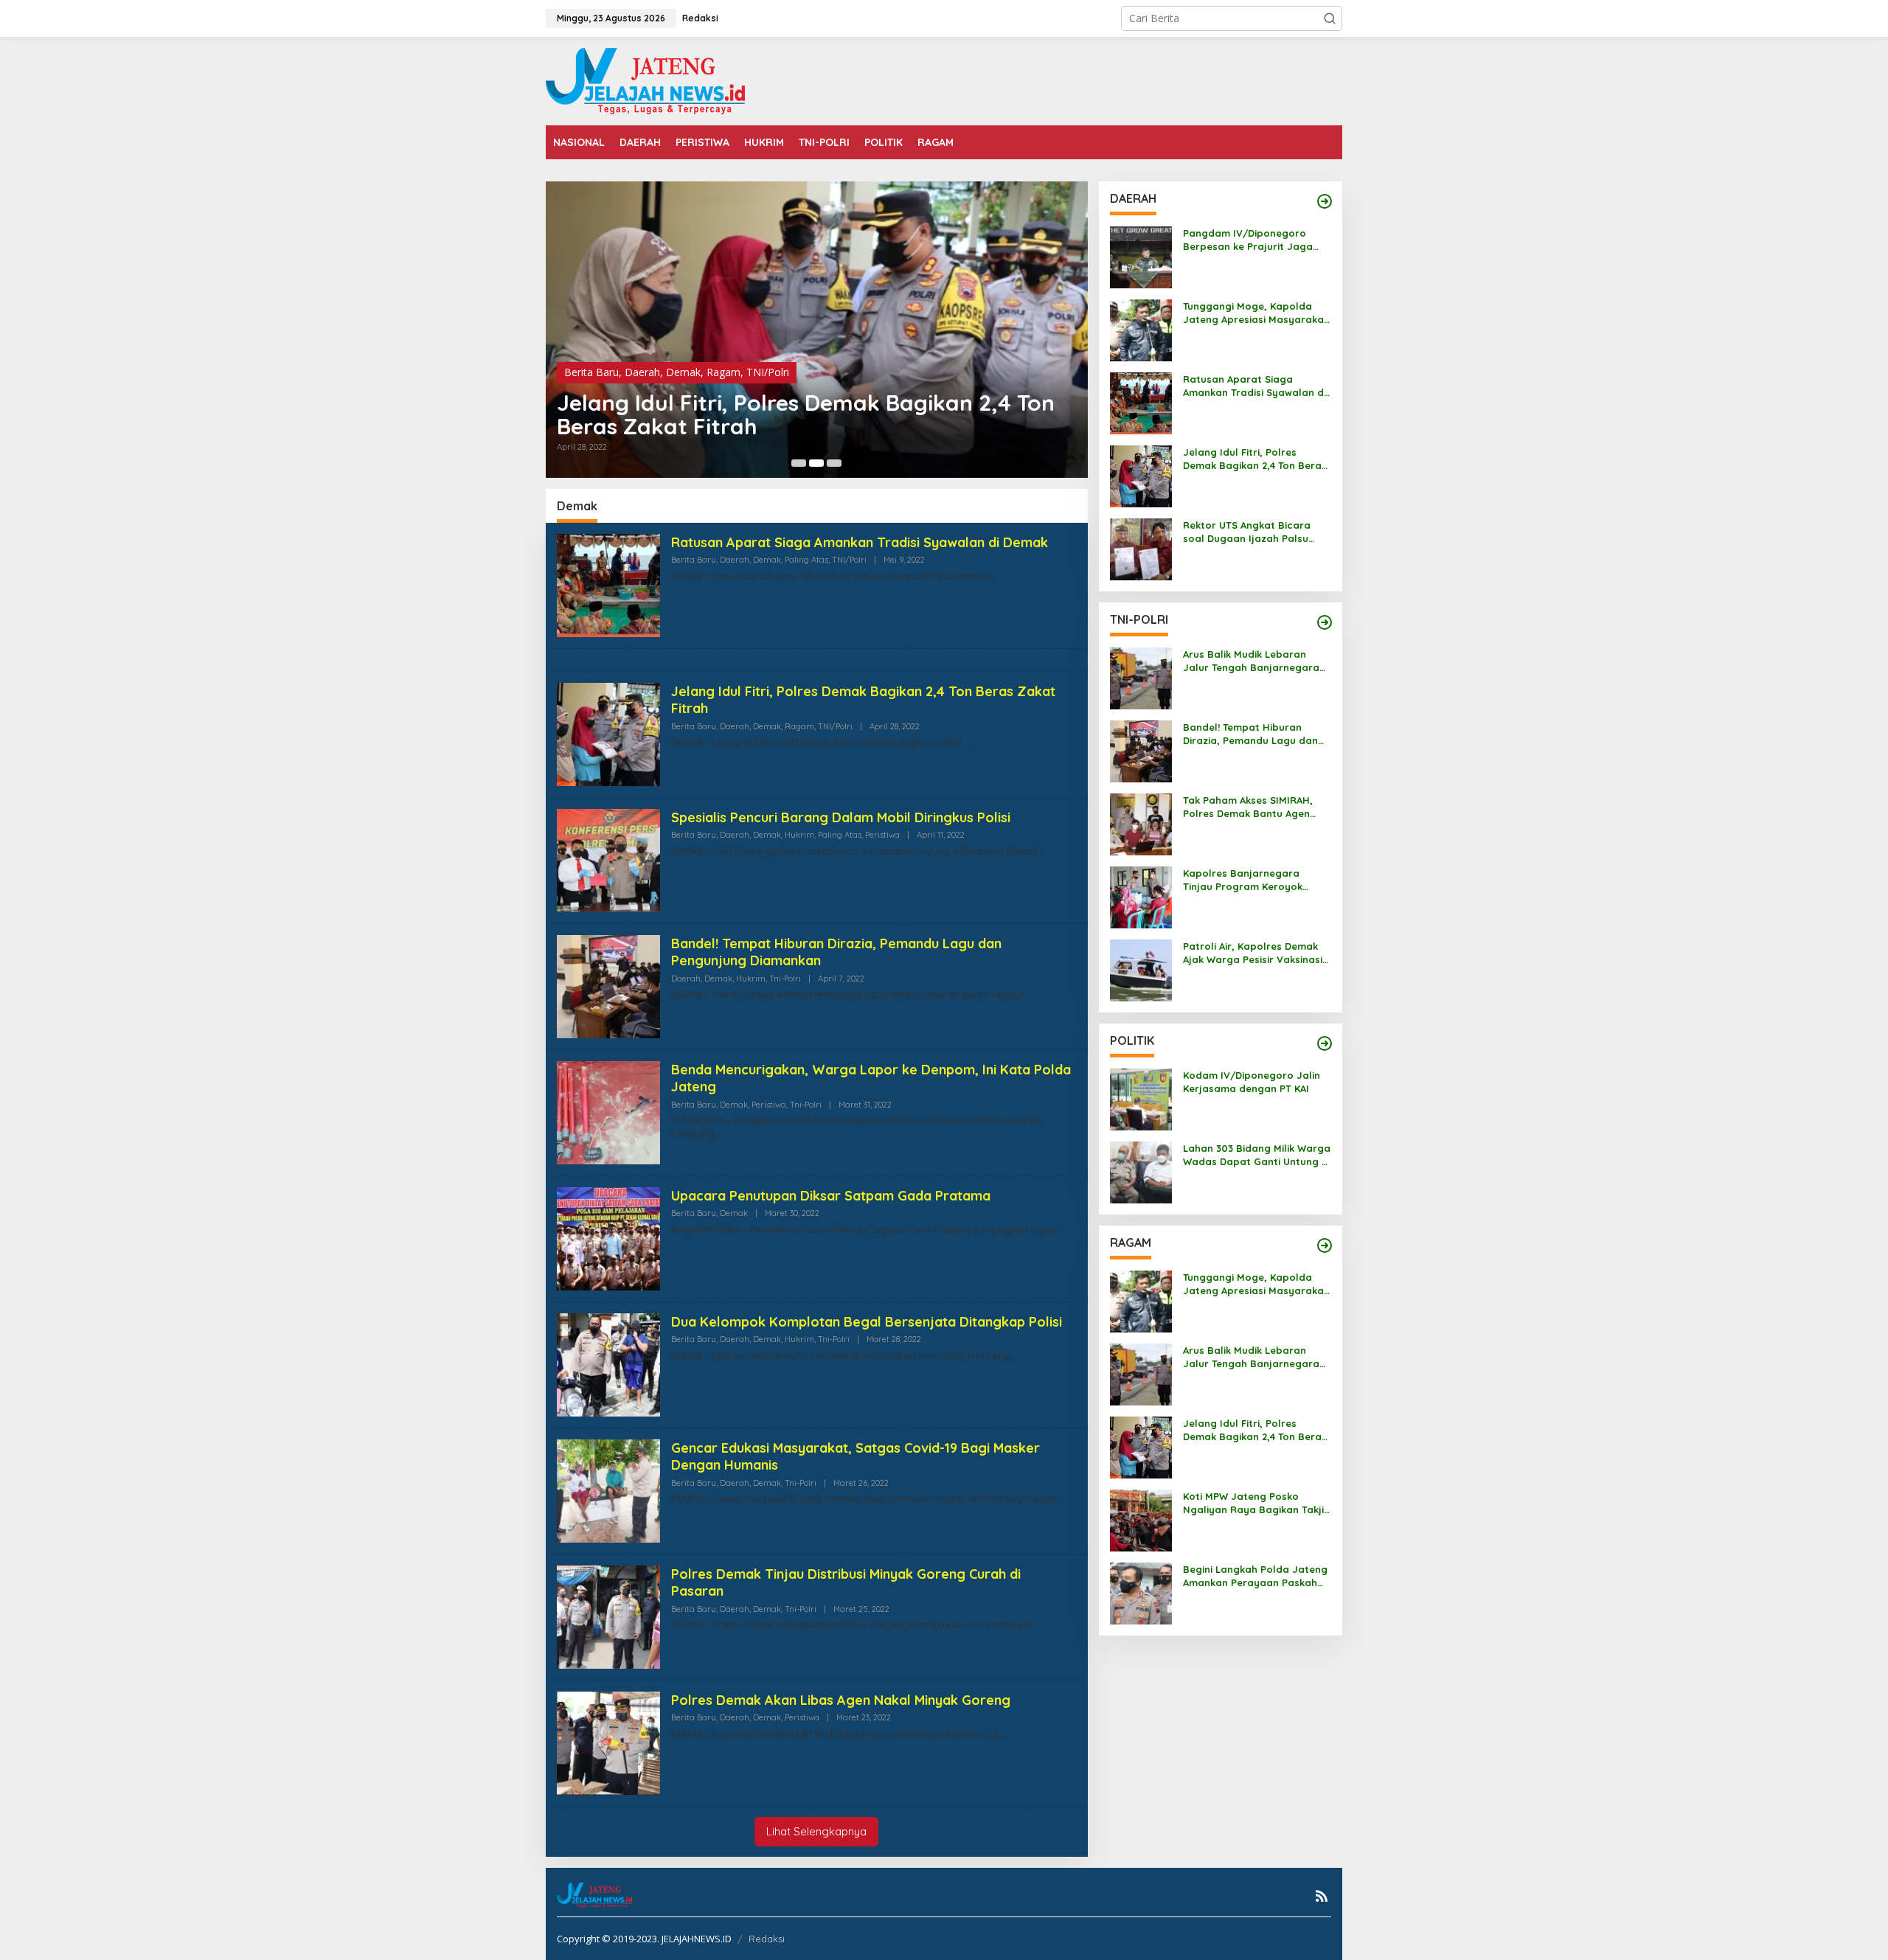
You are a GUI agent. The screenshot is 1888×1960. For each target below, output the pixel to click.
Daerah (642, 372)
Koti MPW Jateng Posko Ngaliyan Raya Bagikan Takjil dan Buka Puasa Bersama (1255, 1503)
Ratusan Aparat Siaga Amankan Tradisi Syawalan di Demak (860, 542)
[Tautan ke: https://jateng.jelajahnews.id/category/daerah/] (1325, 201)
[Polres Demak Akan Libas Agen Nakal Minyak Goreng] (1004, 1734)
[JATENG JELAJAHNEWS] (645, 80)
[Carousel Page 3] (834, 463)
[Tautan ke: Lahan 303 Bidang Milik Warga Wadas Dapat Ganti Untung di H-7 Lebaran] (1141, 1171)
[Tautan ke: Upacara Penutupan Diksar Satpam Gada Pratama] (608, 1238)
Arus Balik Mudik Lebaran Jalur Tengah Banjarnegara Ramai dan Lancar (1251, 661)
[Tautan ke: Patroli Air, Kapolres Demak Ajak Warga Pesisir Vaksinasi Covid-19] (1141, 969)
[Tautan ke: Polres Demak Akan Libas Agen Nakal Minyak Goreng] (608, 1742)
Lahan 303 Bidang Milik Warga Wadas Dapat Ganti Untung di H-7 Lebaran (1257, 1155)
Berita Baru (591, 372)
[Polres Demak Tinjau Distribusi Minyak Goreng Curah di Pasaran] (1038, 1625)
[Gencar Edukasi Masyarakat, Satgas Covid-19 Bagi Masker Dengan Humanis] (1061, 1499)
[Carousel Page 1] (799, 463)
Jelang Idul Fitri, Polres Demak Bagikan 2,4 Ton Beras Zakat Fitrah (806, 414)
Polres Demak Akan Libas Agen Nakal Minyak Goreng (841, 1700)
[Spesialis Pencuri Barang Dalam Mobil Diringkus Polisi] (1043, 851)
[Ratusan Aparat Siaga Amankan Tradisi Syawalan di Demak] (995, 576)
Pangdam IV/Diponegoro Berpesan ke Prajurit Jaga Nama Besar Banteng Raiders (1256, 240)
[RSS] (1322, 1896)
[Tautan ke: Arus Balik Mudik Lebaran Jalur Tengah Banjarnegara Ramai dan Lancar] (1141, 677)
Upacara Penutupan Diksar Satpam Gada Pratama (831, 1196)
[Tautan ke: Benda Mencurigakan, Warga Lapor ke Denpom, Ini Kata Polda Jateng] (608, 1112)
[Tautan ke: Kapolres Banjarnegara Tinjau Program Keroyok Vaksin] (1141, 896)
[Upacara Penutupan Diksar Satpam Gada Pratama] (1061, 1230)
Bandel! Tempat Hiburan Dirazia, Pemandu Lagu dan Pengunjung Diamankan (1250, 734)
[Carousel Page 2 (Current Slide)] (816, 463)
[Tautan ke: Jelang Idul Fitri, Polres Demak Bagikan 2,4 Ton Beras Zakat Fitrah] (817, 330)
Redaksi (767, 1939)
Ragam (723, 372)
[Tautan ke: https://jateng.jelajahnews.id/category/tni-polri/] (1325, 622)
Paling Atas (806, 560)
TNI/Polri (768, 372)
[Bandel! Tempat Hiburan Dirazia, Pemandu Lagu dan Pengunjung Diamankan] (1029, 994)
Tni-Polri (785, 979)
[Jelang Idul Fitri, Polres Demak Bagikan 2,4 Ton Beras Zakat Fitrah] (968, 742)
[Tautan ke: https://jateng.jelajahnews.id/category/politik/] (1325, 1043)
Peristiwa (882, 835)
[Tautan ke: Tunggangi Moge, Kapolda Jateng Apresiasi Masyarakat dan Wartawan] (1141, 329)
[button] (1330, 18)
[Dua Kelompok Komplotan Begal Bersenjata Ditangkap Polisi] (1014, 1356)
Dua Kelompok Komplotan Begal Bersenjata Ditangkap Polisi (867, 1322)
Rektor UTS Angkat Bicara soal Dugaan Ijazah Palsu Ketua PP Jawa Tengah (1247, 532)
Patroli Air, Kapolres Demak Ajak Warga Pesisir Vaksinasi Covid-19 (1253, 953)
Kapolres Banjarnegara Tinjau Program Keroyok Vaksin (1243, 880)
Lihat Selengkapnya (816, 1831)
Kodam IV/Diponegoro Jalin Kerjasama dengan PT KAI (1252, 1082)
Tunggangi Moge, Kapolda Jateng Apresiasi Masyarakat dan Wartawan (1256, 313)
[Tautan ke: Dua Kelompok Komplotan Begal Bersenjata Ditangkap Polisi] (608, 1364)
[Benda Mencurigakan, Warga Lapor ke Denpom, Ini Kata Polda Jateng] (719, 1134)
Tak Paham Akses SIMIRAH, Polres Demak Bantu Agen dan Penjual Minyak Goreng (1250, 807)
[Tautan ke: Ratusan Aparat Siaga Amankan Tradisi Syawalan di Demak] (608, 584)
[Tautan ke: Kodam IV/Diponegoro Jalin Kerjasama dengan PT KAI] (1141, 1098)
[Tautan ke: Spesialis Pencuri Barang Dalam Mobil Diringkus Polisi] (608, 859)
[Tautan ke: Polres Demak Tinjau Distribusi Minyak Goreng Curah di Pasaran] (608, 1616)
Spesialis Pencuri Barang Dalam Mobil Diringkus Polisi (841, 817)
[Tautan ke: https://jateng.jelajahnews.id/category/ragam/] (1325, 1245)
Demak (683, 372)
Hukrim (799, 835)
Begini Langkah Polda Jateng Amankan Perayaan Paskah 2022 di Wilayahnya (1255, 1576)
